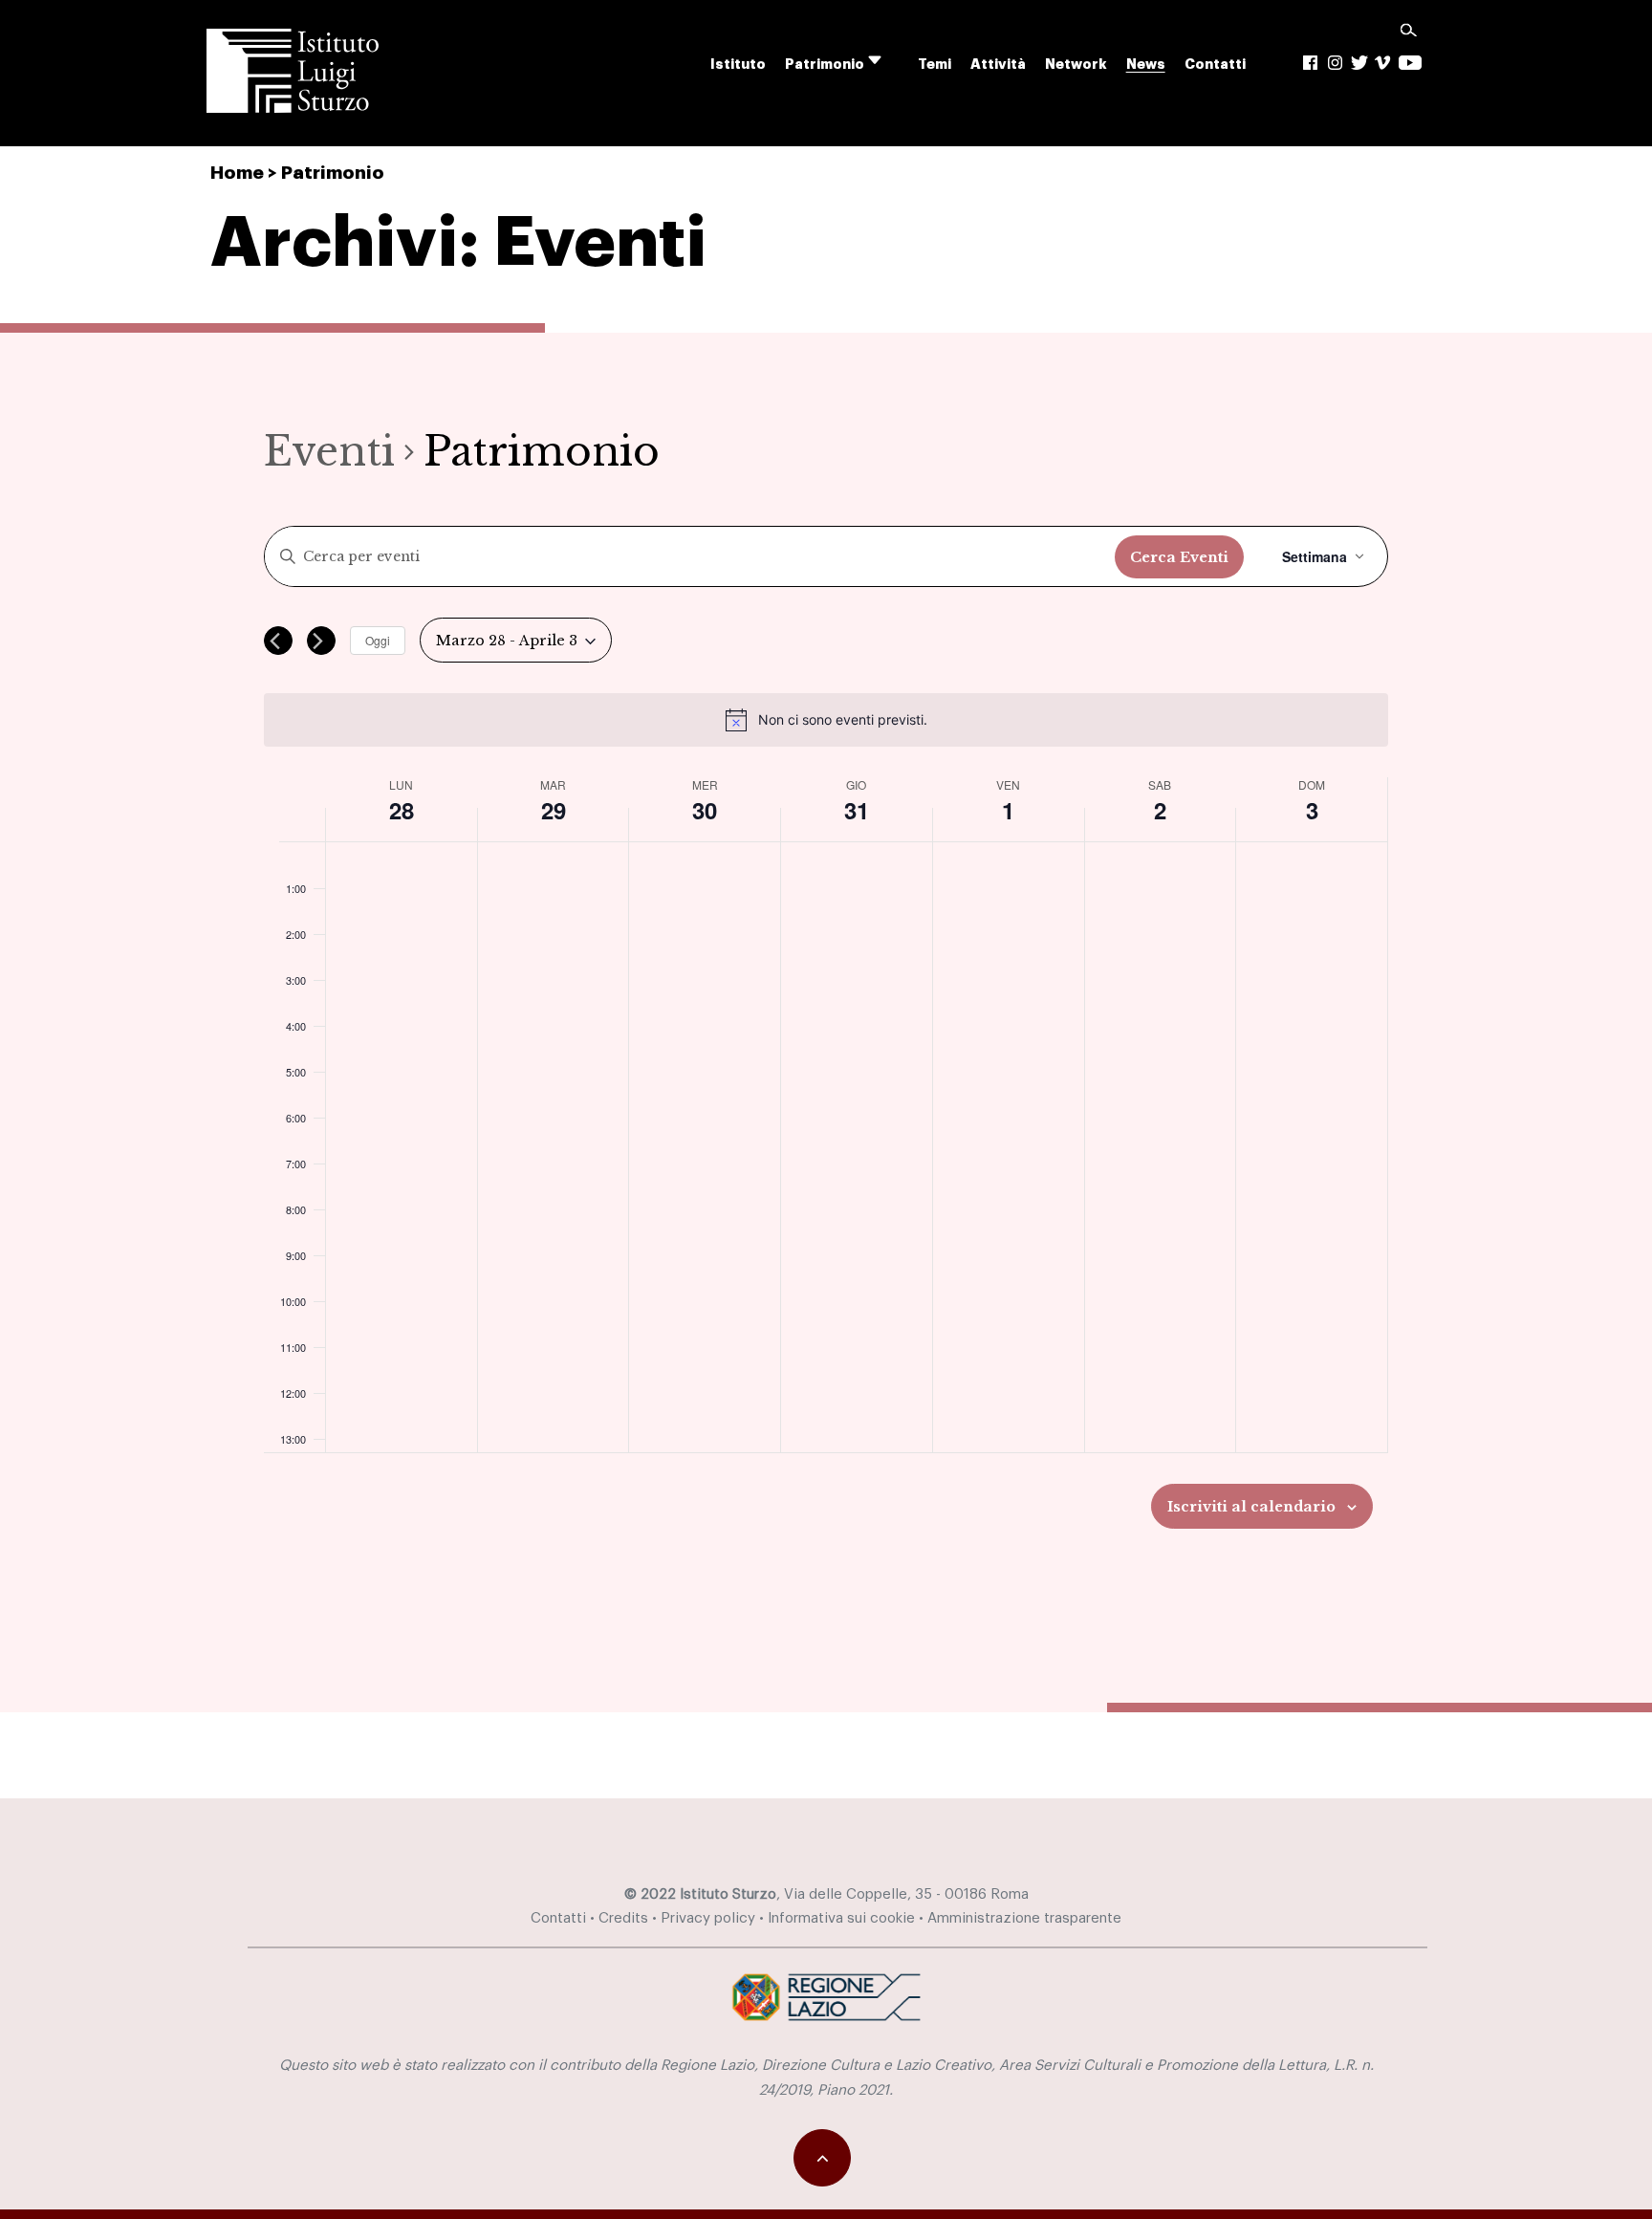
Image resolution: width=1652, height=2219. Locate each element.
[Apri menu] (887, 61)
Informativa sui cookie (841, 1918)
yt (1410, 63)
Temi (935, 65)
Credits (623, 1918)
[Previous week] (278, 641)
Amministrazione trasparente (1024, 1918)
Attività (998, 65)
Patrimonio (825, 65)
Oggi (378, 640)
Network (1076, 65)
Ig (1336, 63)
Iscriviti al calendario (1251, 1507)
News (1146, 65)
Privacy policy (708, 1918)
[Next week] (321, 641)
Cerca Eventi (1179, 557)
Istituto (738, 65)
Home (237, 173)
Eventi (329, 451)
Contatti (1215, 65)
